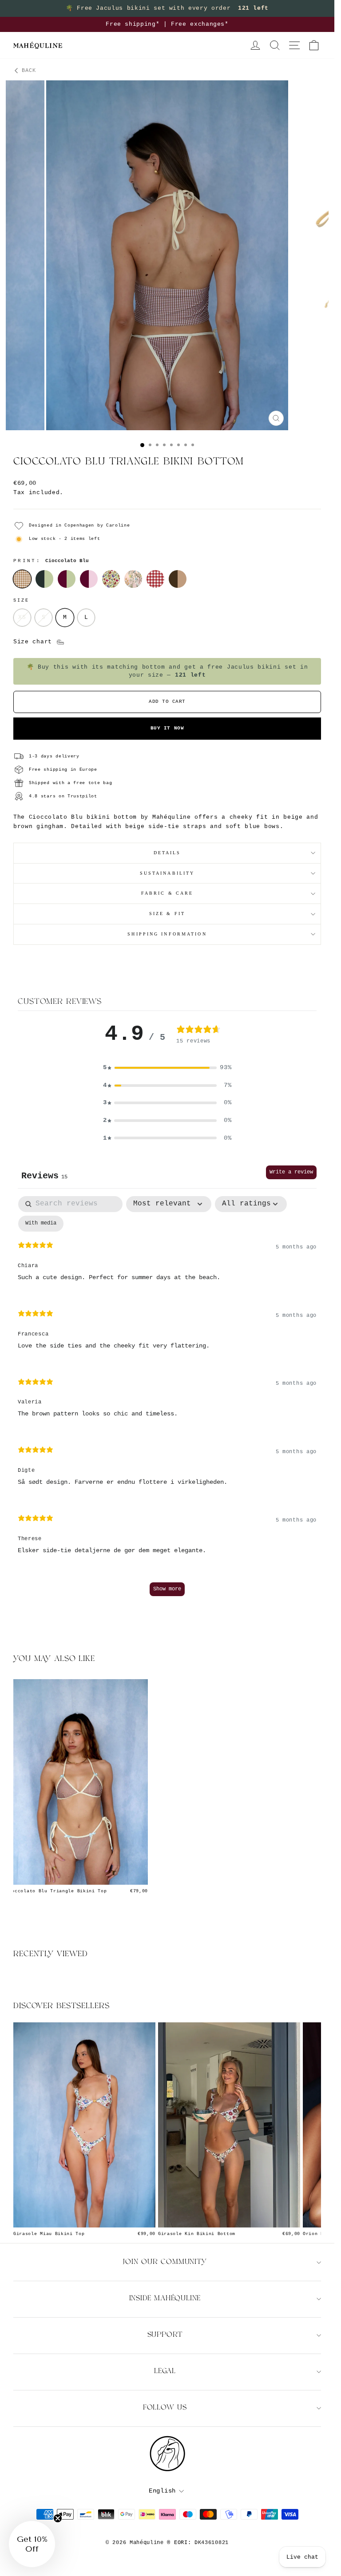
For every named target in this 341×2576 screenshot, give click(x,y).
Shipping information (167, 934)
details (167, 853)
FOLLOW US (165, 2408)
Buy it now (167, 728)
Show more (167, 1589)
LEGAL (165, 2372)
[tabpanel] (167, 1400)
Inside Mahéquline (165, 2299)
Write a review (291, 1172)
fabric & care (167, 893)
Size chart (35, 642)
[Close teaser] (58, 2518)
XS (22, 617)
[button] (167, 1068)
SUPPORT (165, 2335)
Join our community (165, 2262)
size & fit (167, 913)
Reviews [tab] (44, 1176)
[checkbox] (41, 1224)
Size (21, 600)
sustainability (167, 873)
